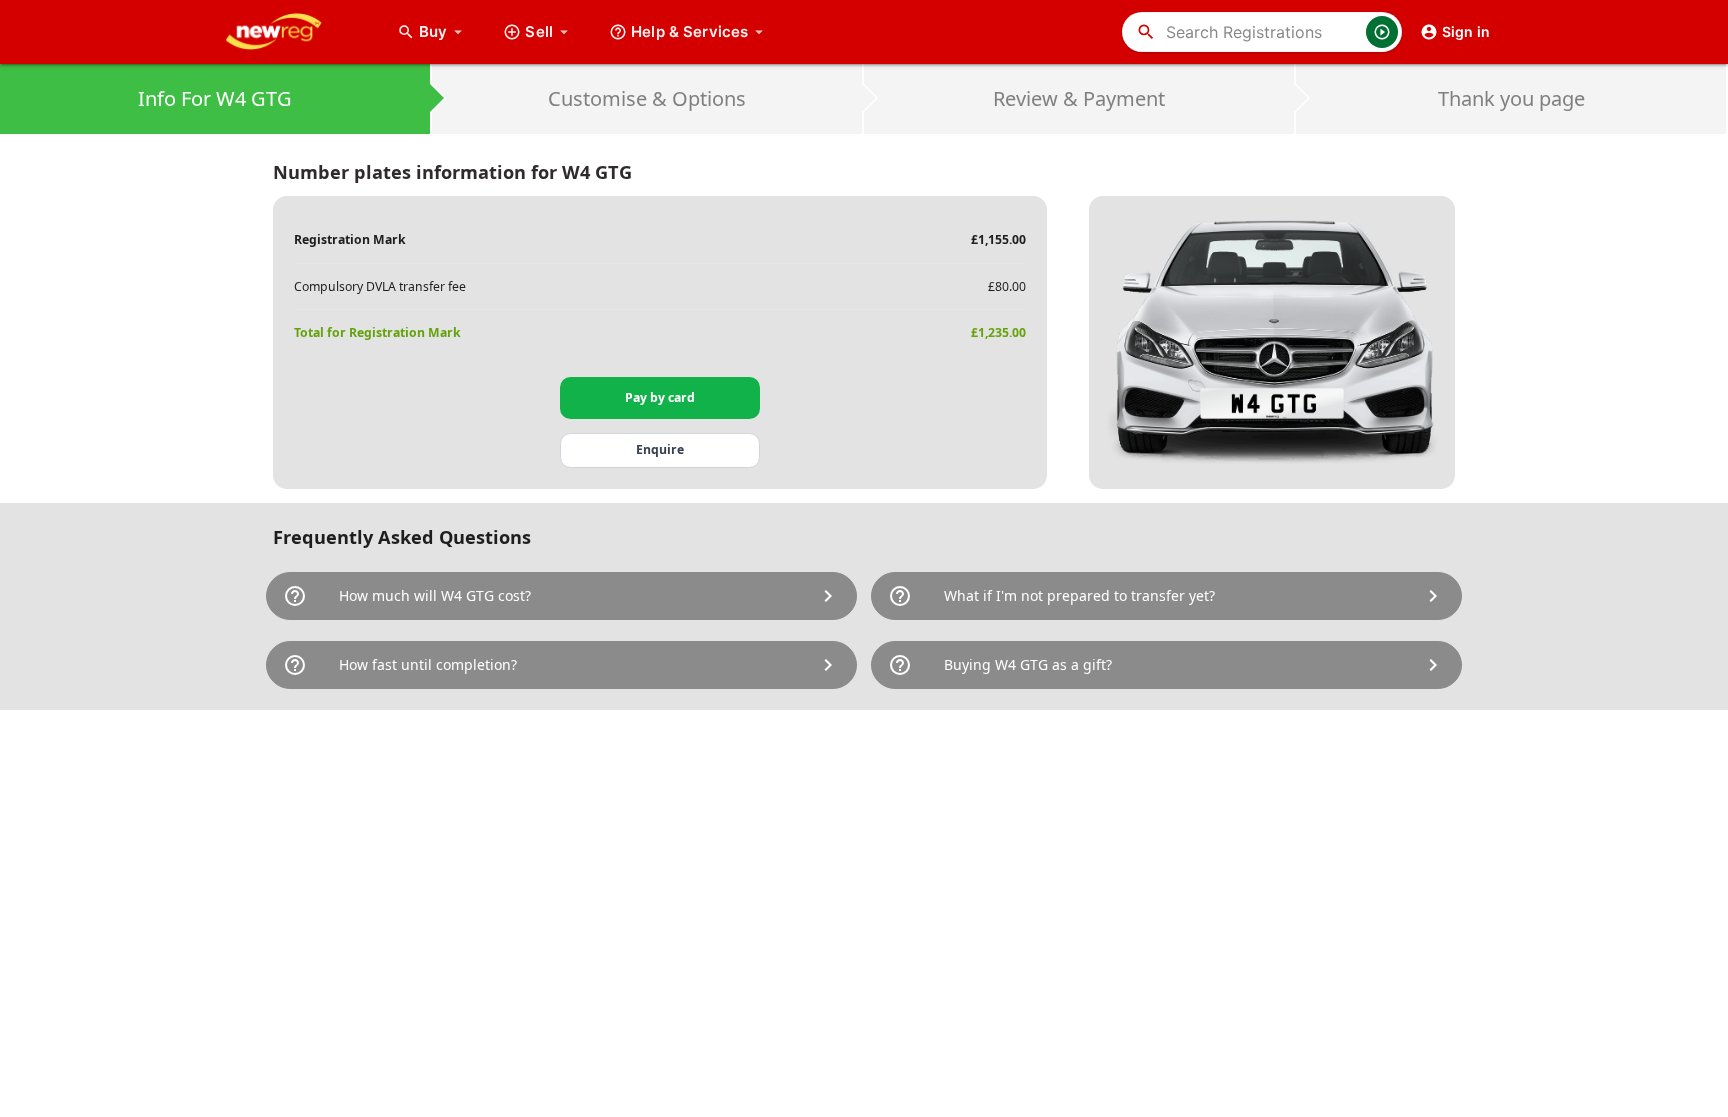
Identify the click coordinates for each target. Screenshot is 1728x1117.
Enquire (660, 449)
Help (689, 31)
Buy (443, 31)
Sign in (1466, 31)
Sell (539, 31)
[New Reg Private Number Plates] (289, 32)
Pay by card (660, 397)
